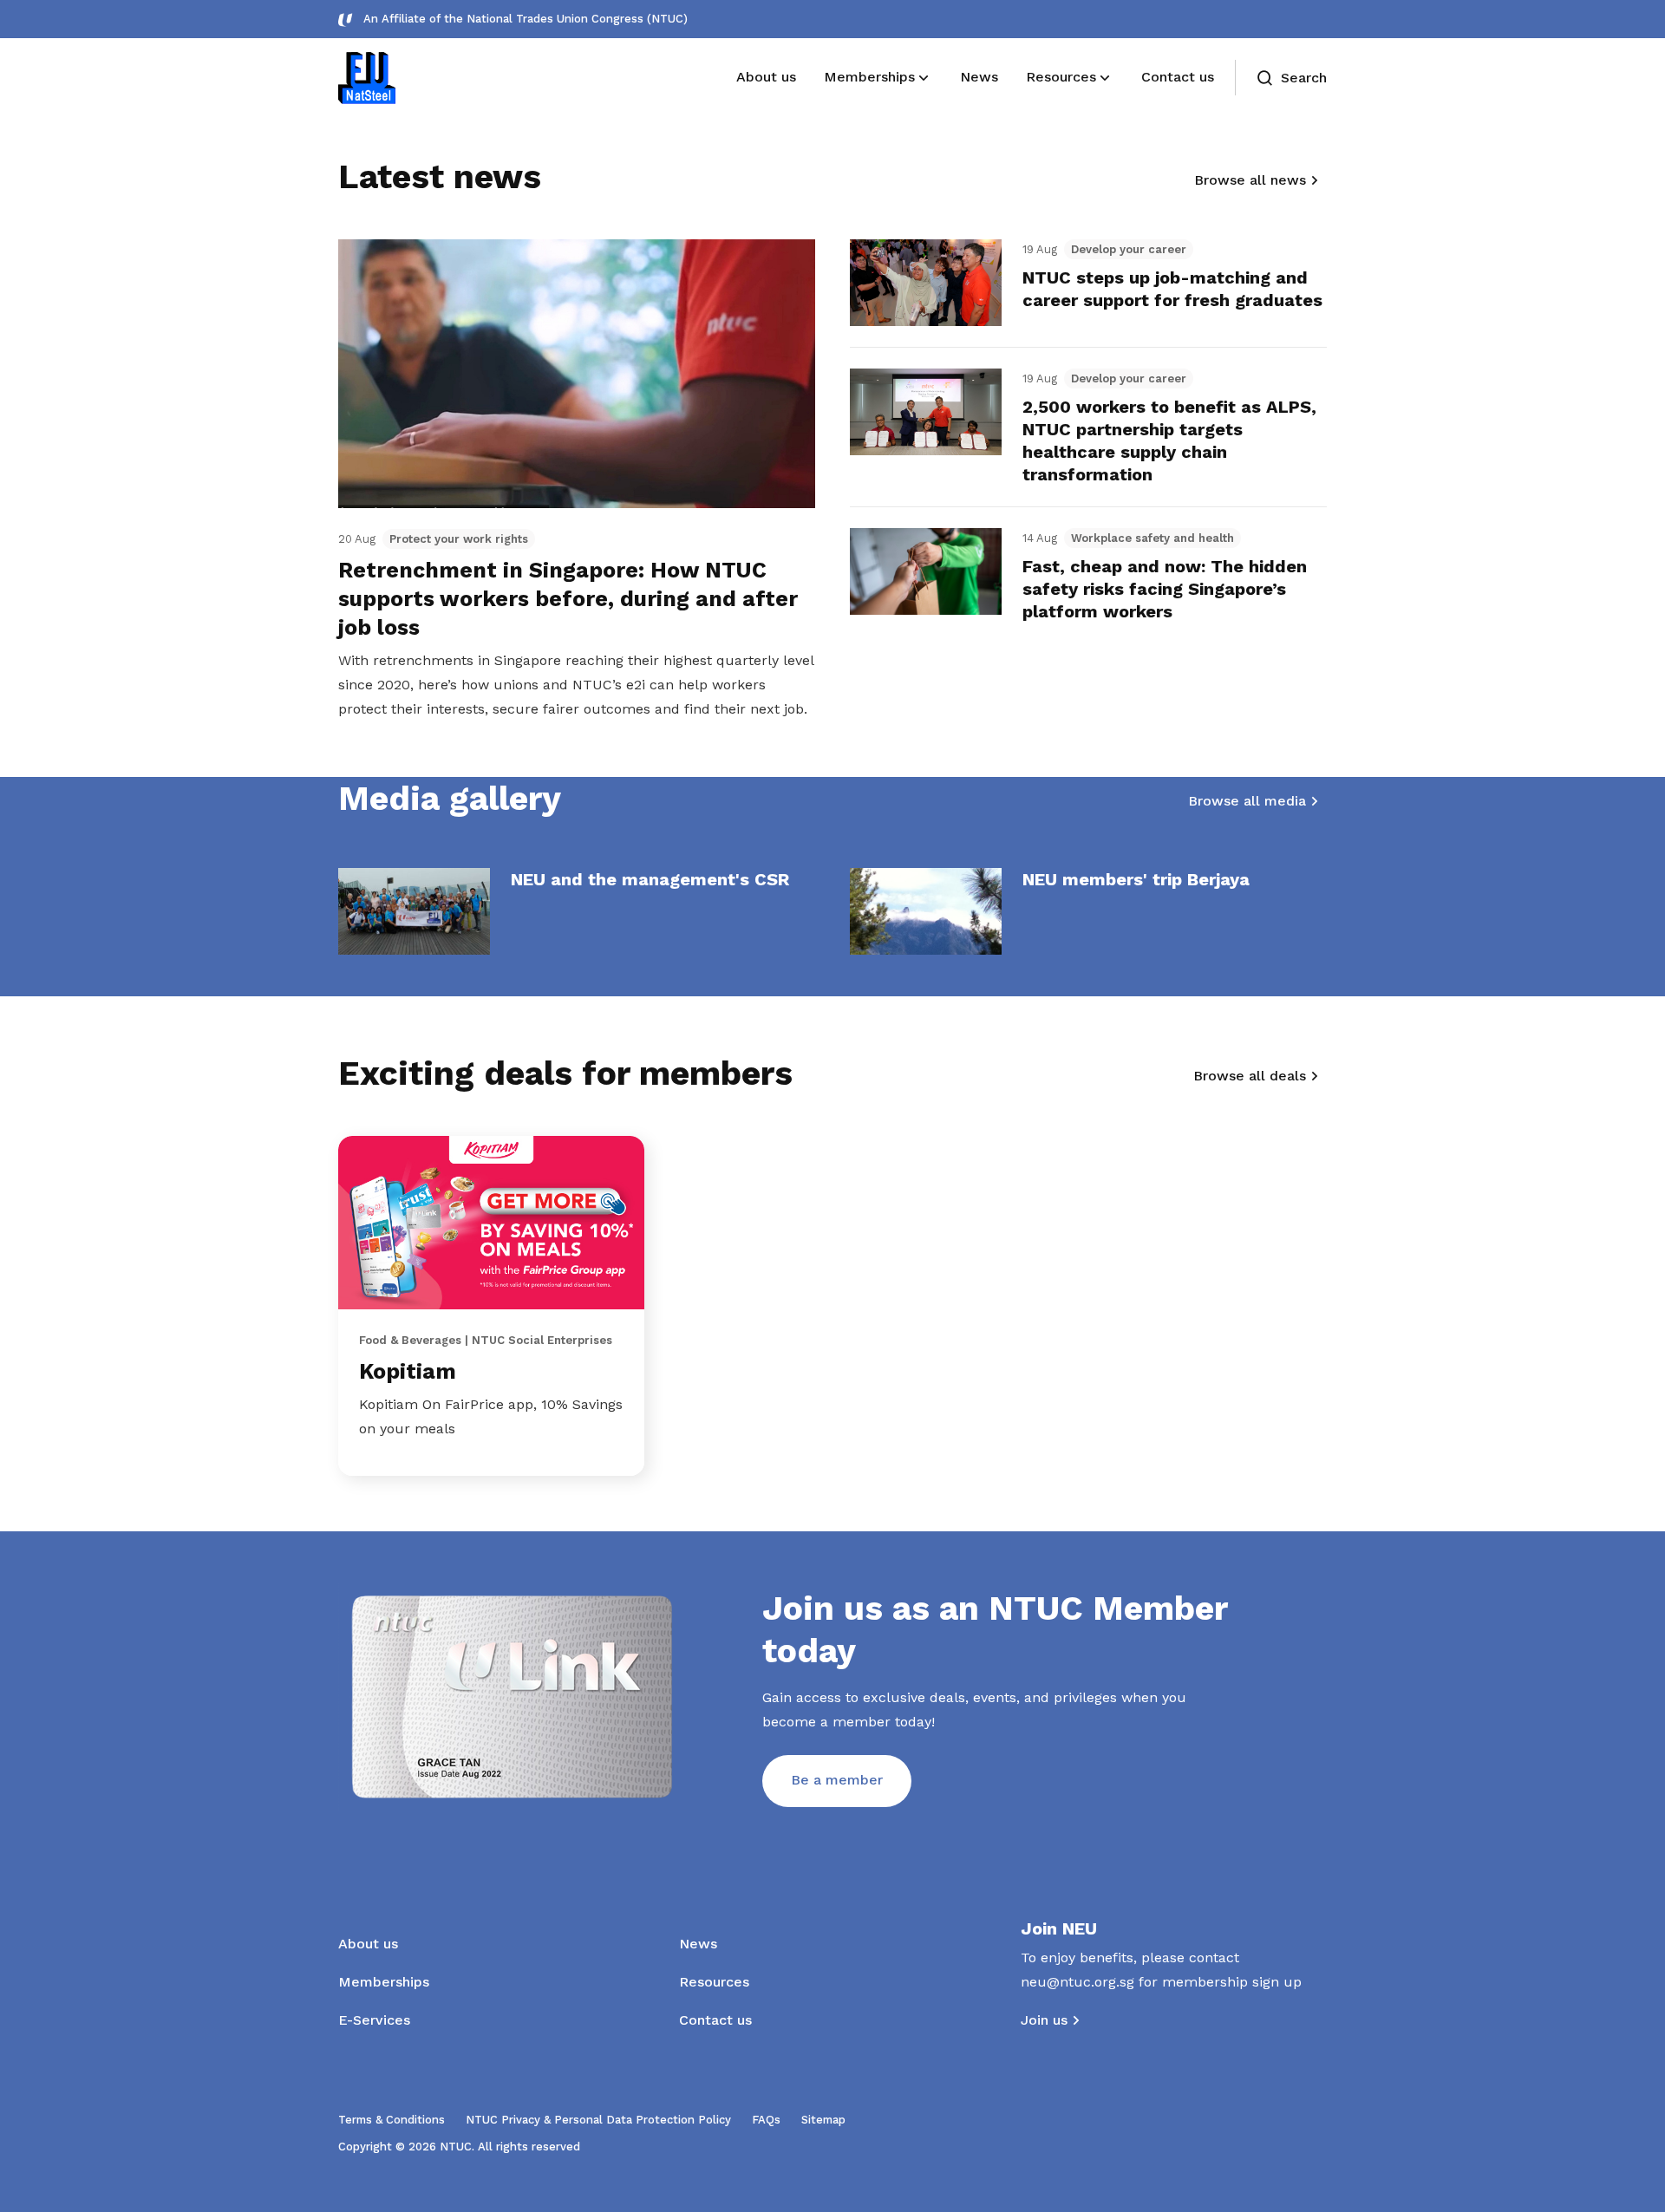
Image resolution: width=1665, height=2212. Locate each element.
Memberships (384, 1982)
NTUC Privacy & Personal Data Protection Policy (598, 2120)
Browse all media (1247, 801)
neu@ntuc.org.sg (1077, 1982)
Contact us (715, 2020)
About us (368, 1944)
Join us (1044, 2020)
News (698, 1944)
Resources (714, 1982)
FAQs (766, 2120)
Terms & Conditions (392, 2120)
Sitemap (823, 2120)
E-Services (374, 2020)
